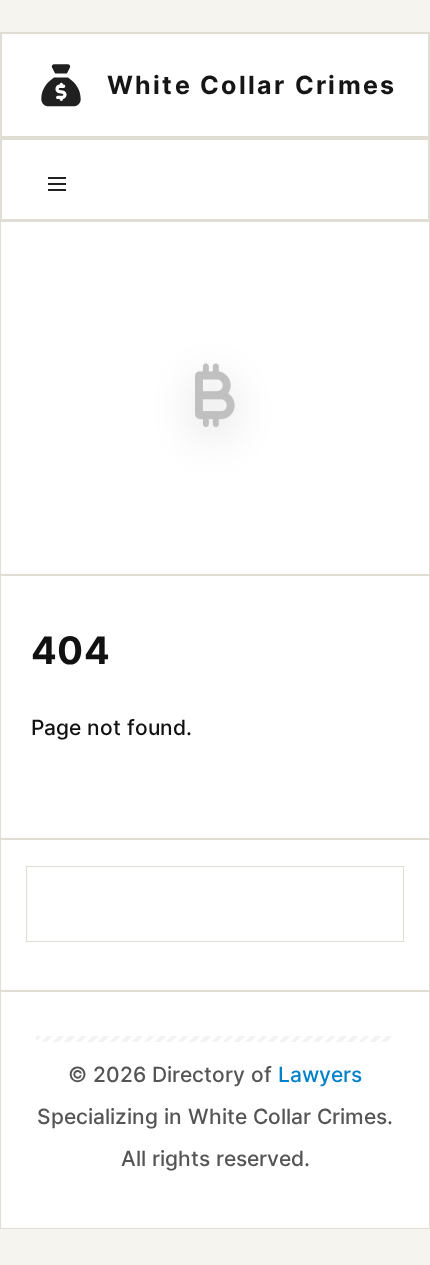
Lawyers (320, 1074)
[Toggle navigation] (57, 184)
